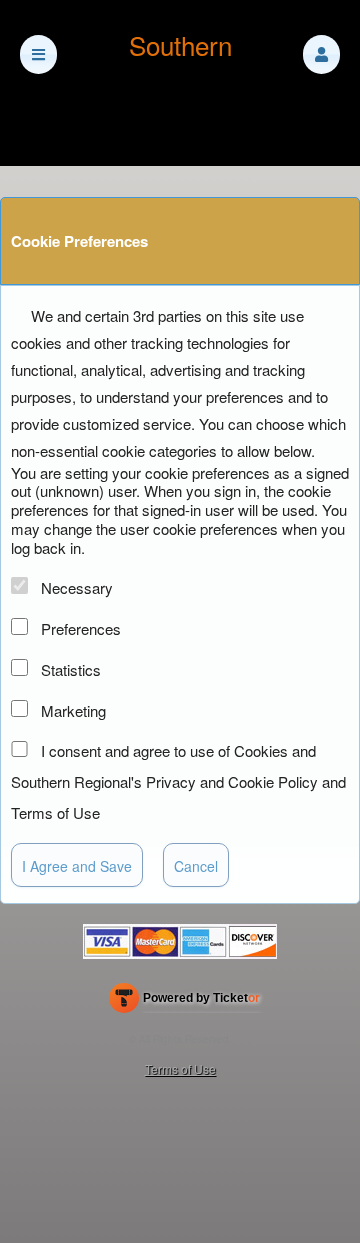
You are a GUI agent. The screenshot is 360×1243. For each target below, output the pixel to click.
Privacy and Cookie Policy (232, 781)
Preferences (81, 628)
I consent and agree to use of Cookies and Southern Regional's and (178, 781)
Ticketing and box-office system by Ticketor (184, 1002)
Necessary (77, 587)
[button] (321, 54)
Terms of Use (55, 812)
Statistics (71, 669)
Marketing (73, 710)
